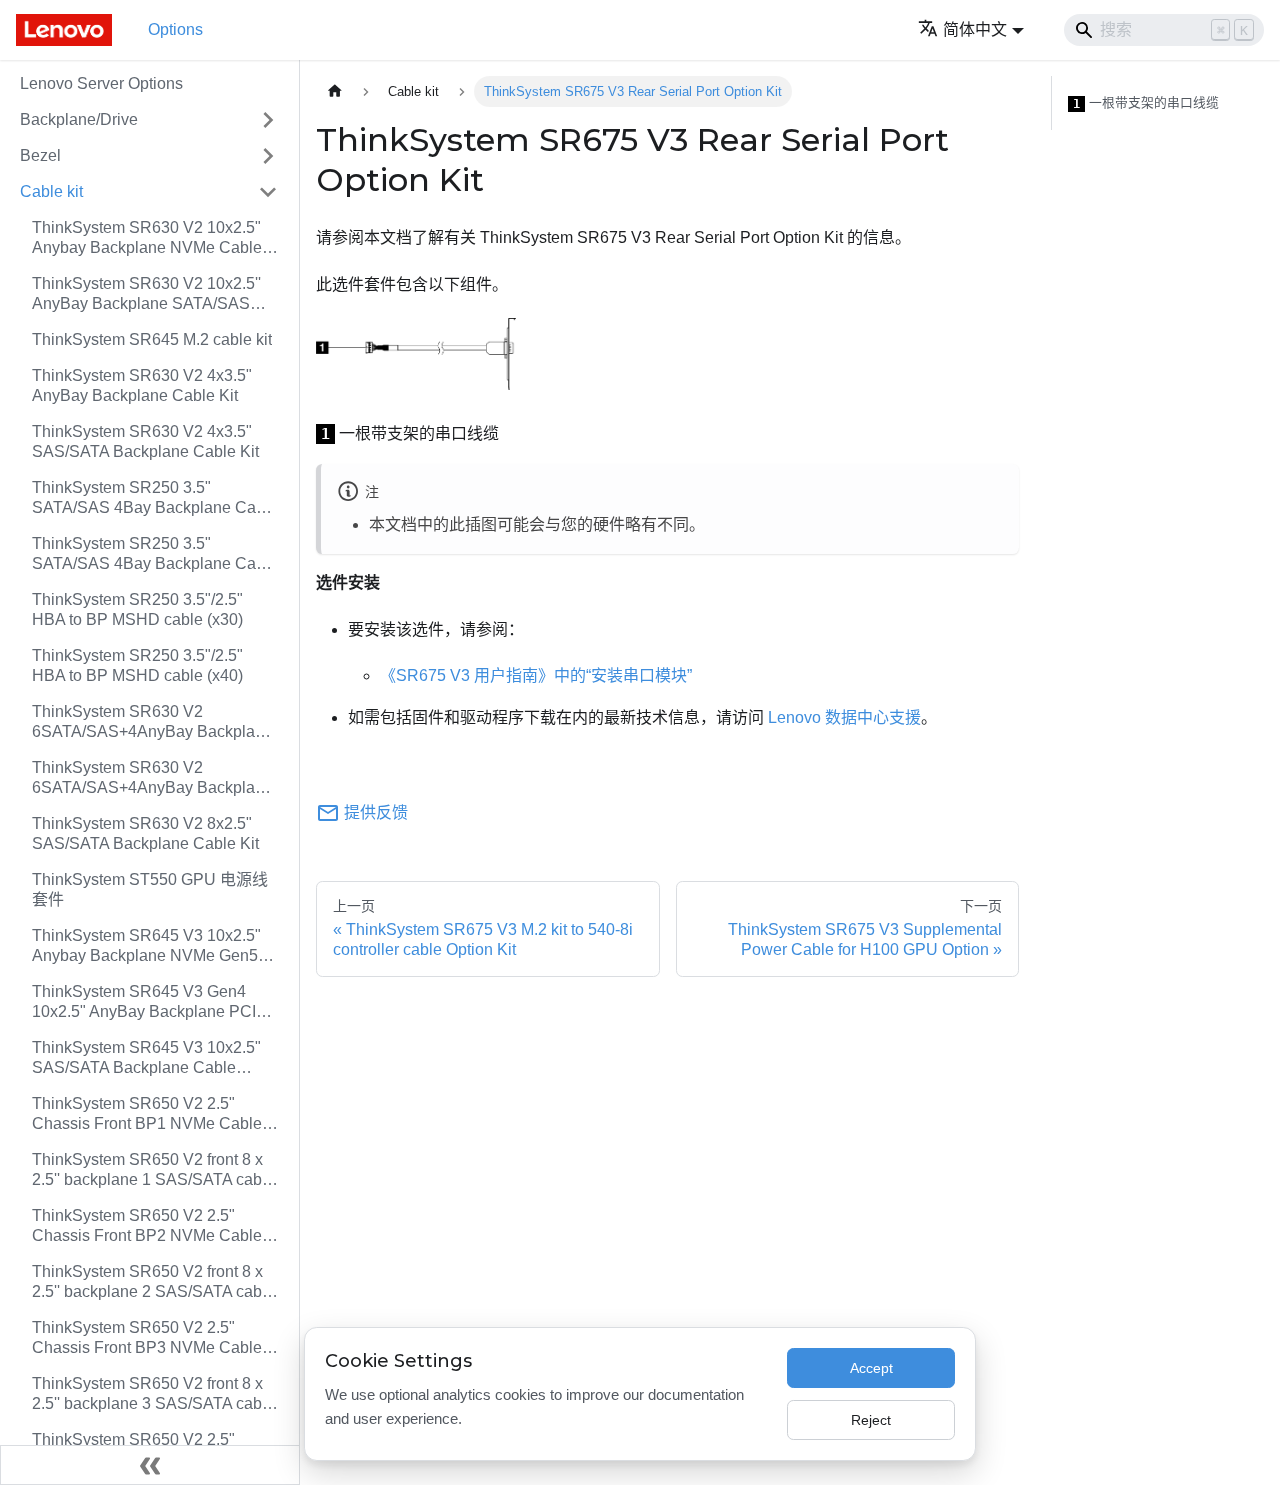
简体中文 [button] (975, 29)
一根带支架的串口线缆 (1146, 103)
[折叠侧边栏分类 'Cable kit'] (268, 192)
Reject (871, 1420)
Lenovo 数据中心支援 (844, 717)
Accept (871, 1368)
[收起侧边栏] (150, 1465)
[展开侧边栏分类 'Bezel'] (268, 156)
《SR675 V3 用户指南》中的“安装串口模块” (536, 675)
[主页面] (335, 91)
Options (175, 29)
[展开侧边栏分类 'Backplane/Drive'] (268, 120)
